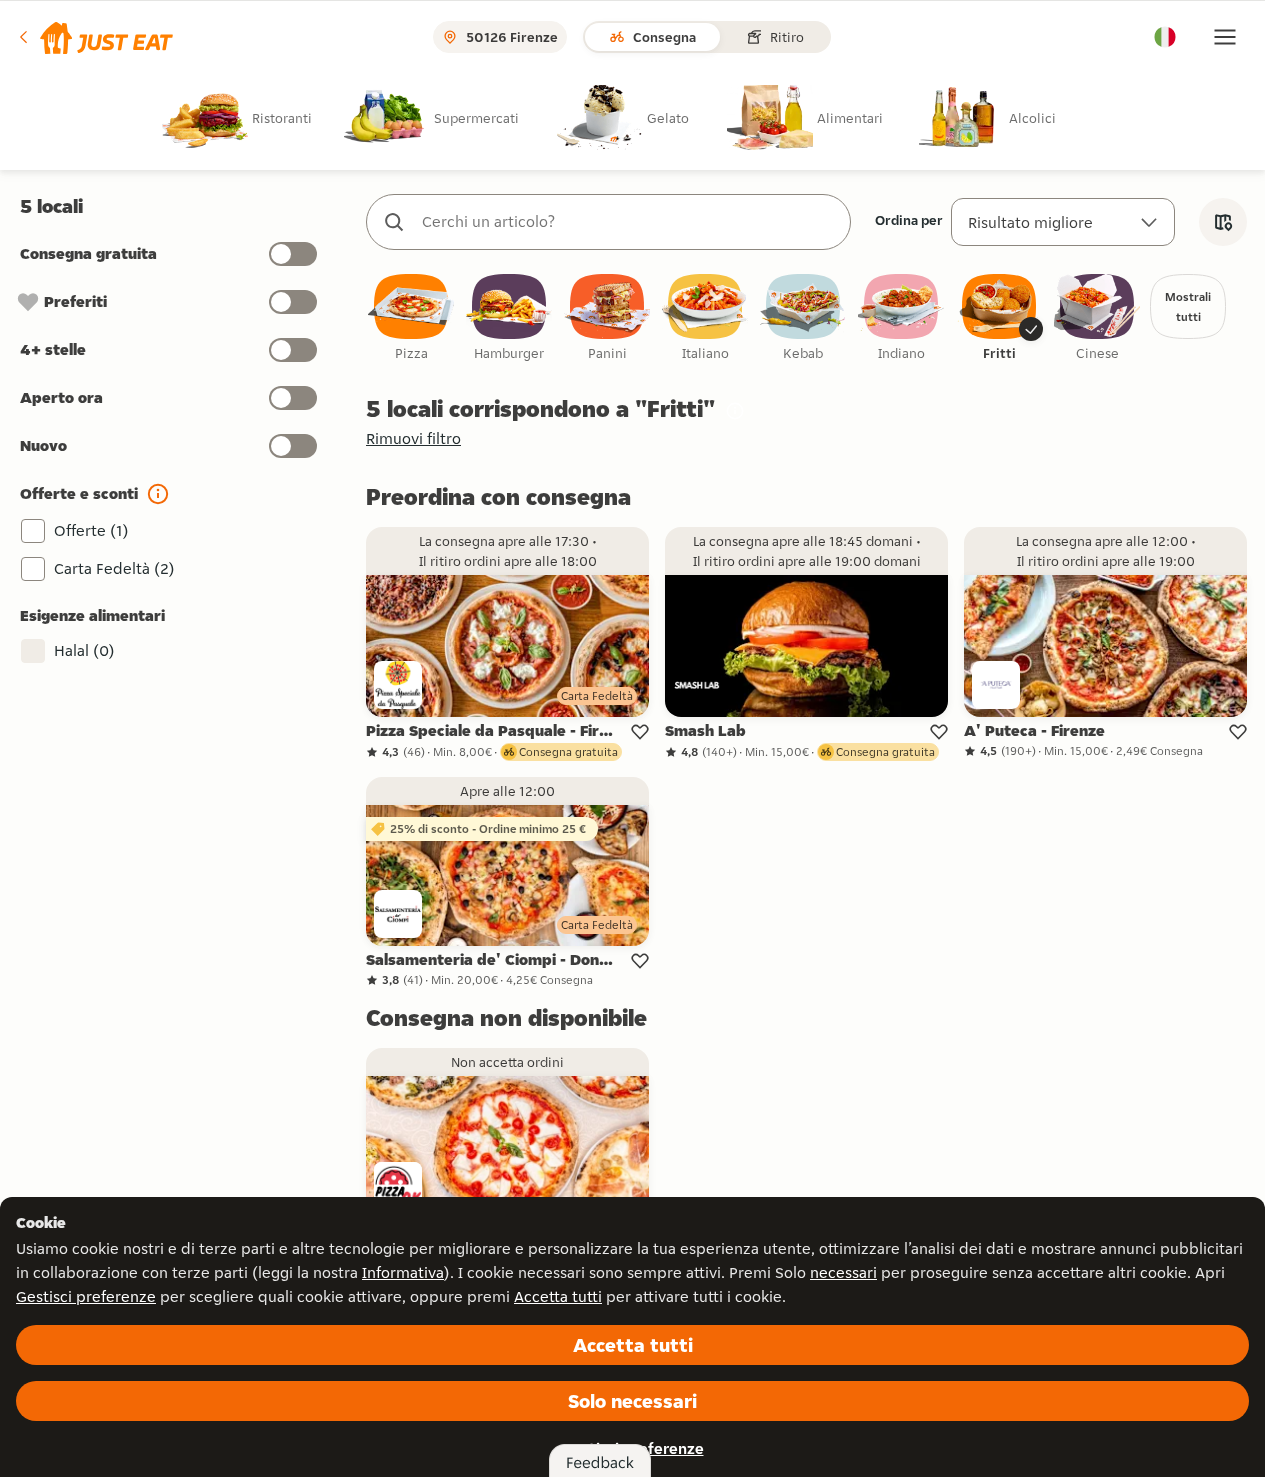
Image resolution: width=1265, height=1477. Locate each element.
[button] (94, 37)
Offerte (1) (91, 530)
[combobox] (628, 222)
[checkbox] (411, 318)
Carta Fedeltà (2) (114, 568)
